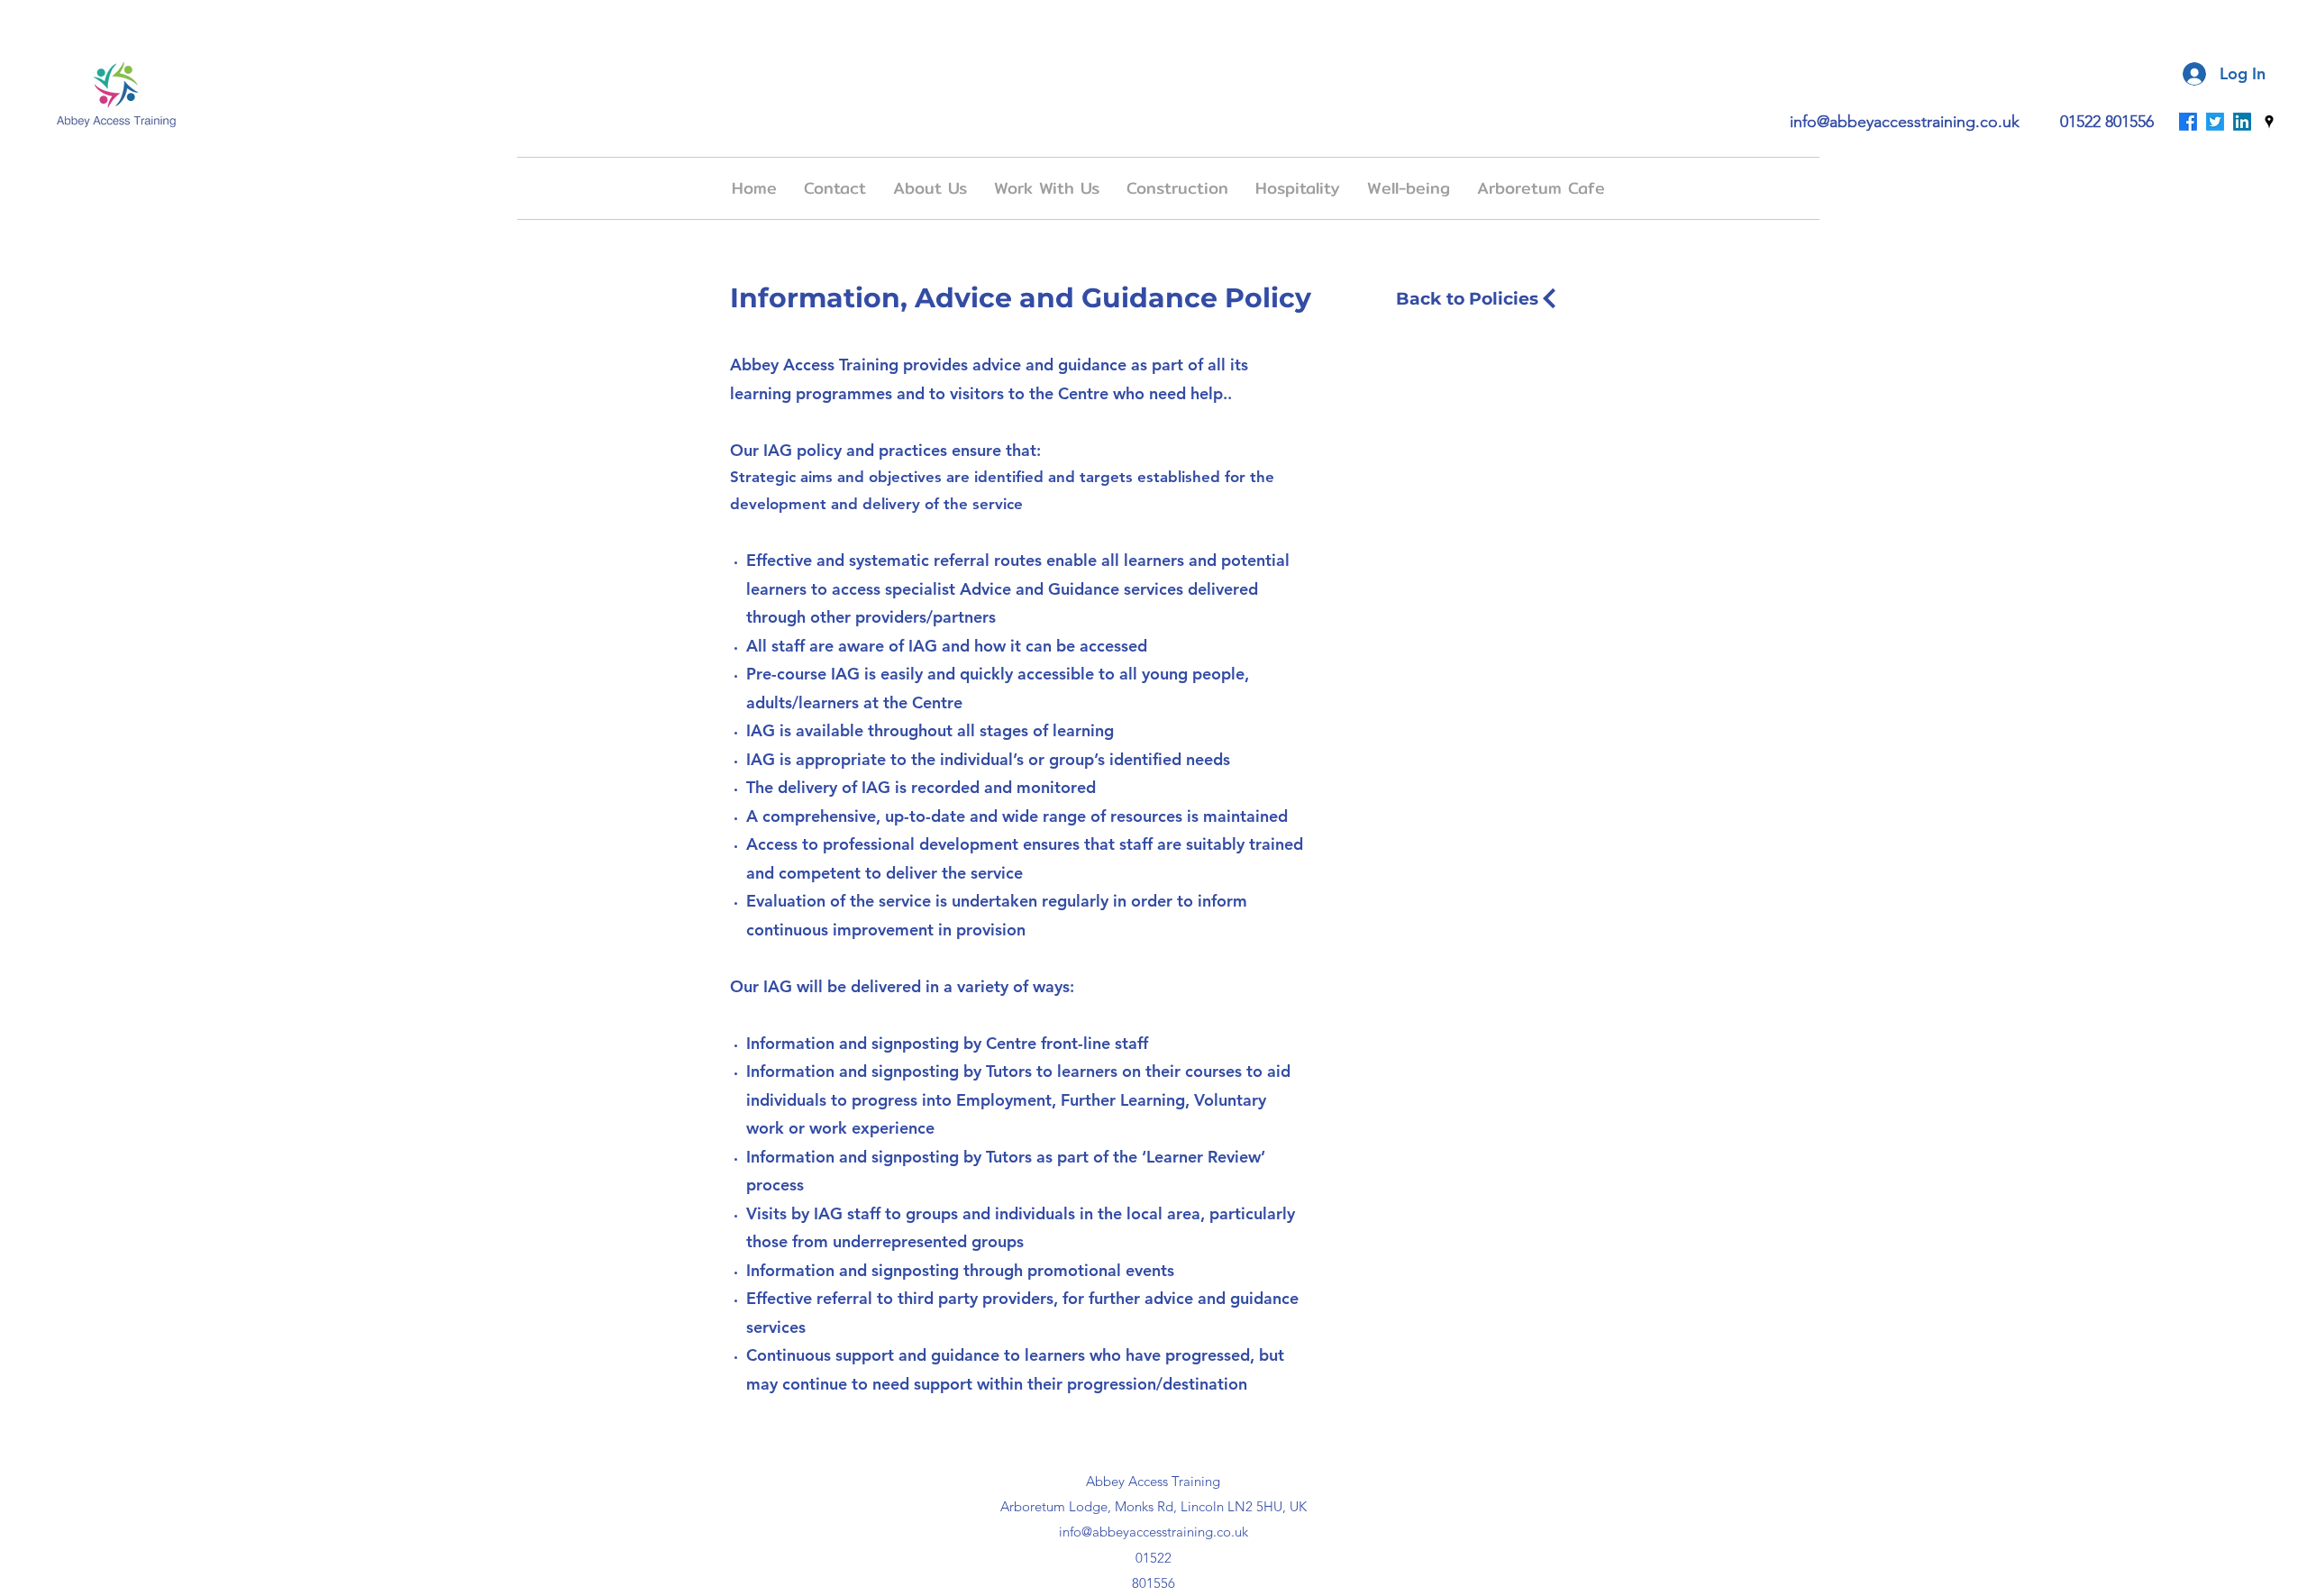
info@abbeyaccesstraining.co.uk (1905, 122)
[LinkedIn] (2242, 122)
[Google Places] (2269, 122)
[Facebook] (2188, 122)
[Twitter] (2215, 122)
